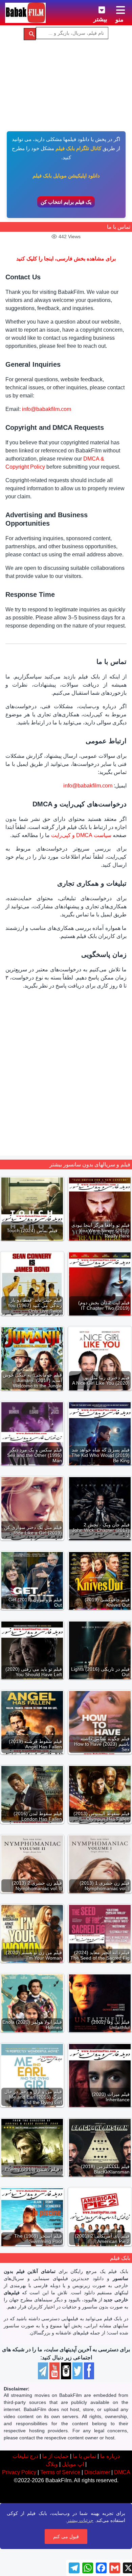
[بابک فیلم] (25, 13)
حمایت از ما (56, 2456)
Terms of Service (60, 2472)
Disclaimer (97, 2472)
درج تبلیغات (25, 2456)
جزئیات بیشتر (80, 2520)
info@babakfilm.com (47, 409)
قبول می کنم (66, 2537)
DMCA (122, 2472)
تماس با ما (84, 2456)
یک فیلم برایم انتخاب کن (66, 202)
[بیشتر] (96, 9)
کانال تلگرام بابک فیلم (78, 148)
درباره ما (110, 2456)
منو (119, 20)
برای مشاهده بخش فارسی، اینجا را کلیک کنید (66, 259)
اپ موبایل (73, 2464)
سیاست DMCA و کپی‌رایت (81, 835)
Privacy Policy (19, 2472)
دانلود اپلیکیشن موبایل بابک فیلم (66, 176)
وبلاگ (52, 2464)
